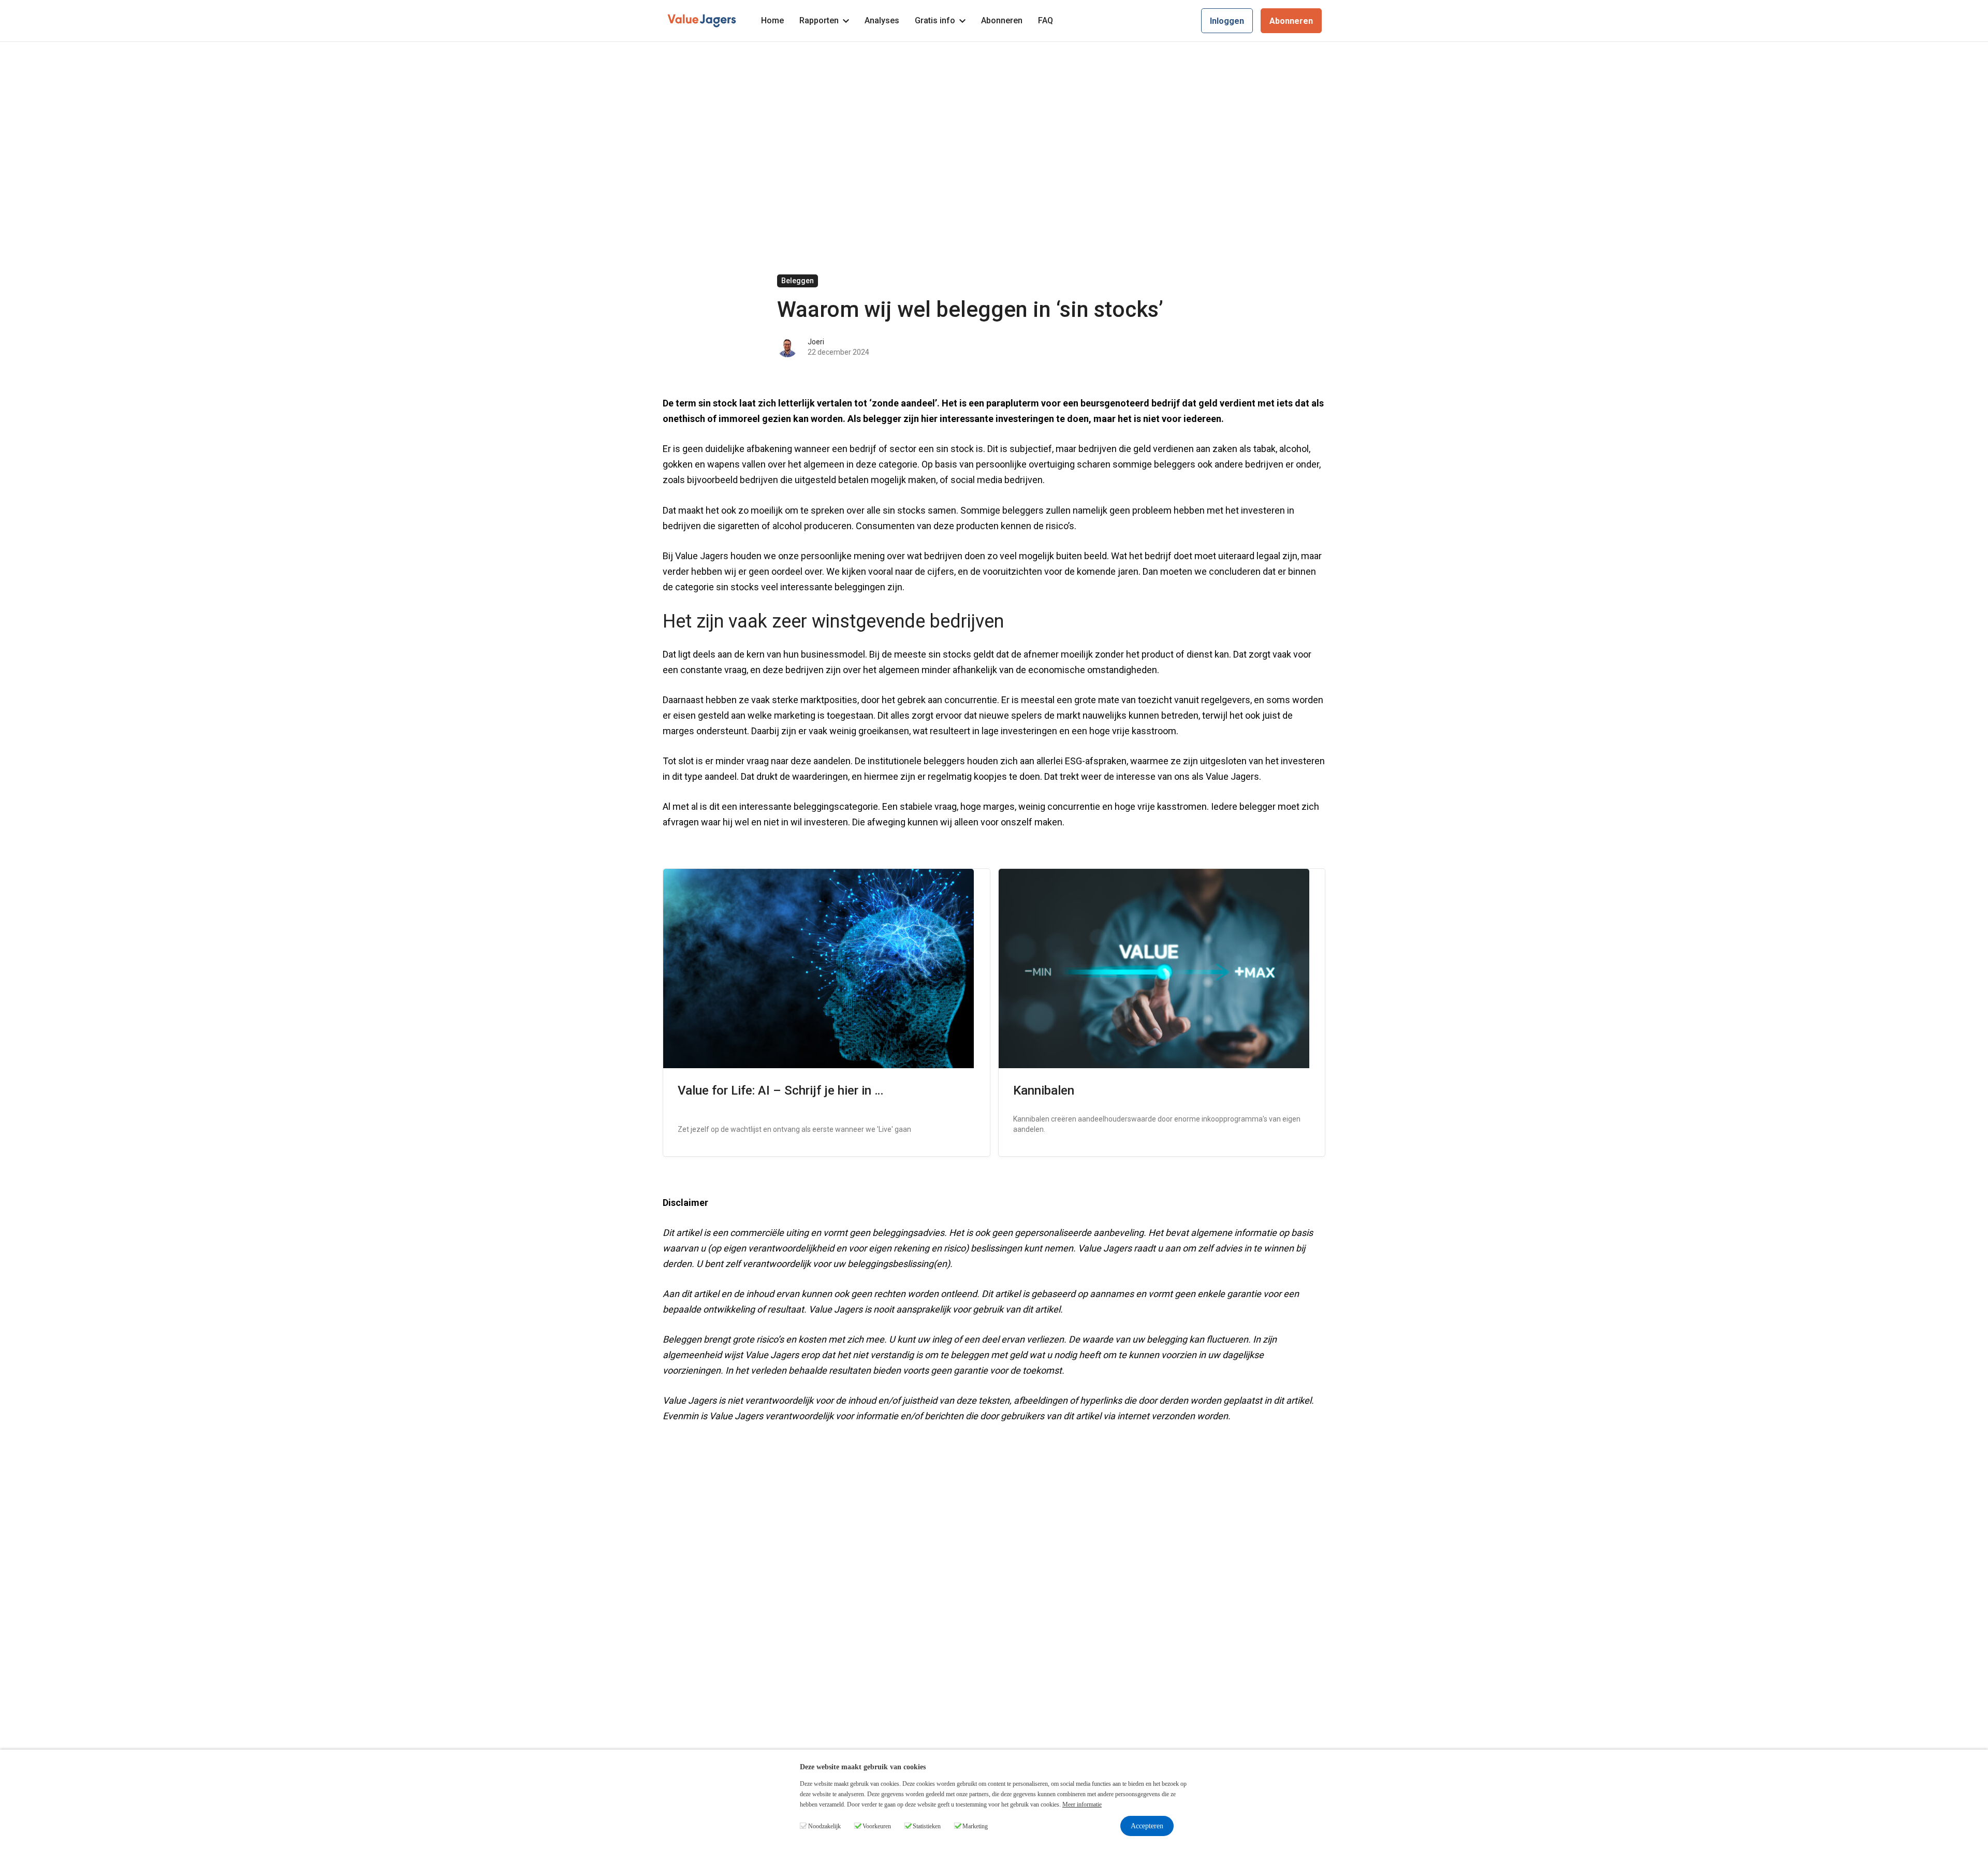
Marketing (975, 1826)
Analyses (882, 20)
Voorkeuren (877, 1826)
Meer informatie (1082, 1804)
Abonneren (1002, 20)
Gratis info (935, 20)
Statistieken (927, 1826)
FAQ (1046, 20)
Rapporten (819, 20)
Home (772, 20)
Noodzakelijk (824, 1826)
